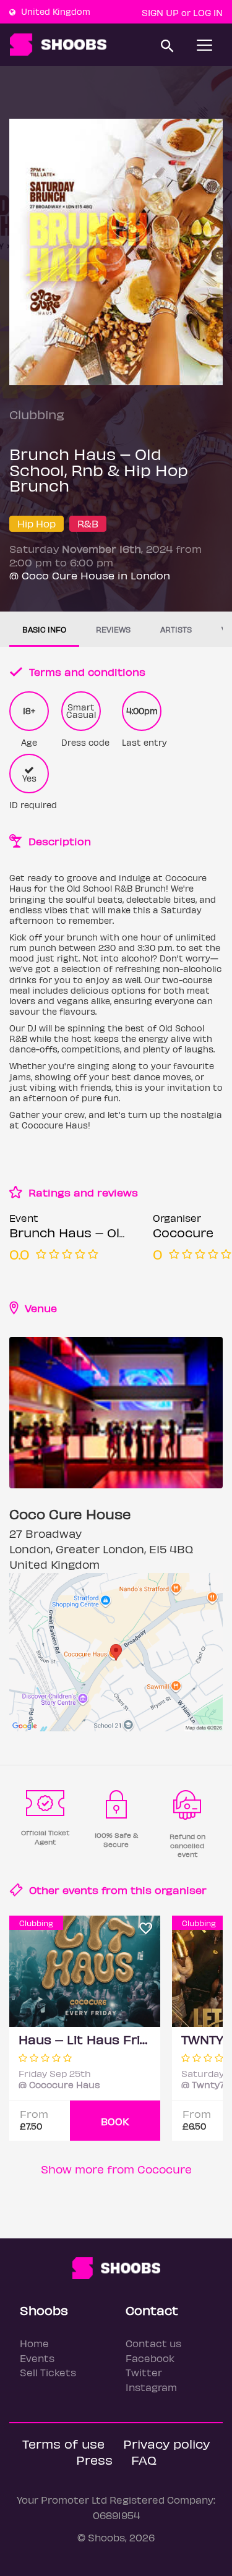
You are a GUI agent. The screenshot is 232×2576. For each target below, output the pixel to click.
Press (94, 2459)
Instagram (151, 2387)
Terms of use (63, 2443)
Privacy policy (166, 2443)
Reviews (113, 629)
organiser (181, 1890)
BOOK (115, 2121)
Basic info (44, 629)
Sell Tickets (48, 2372)
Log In (208, 12)
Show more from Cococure (116, 2169)
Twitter (144, 2372)
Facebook (150, 2358)
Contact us (153, 2343)
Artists (176, 629)
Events (37, 2358)
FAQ (144, 2459)
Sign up (160, 12)
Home (34, 2343)
